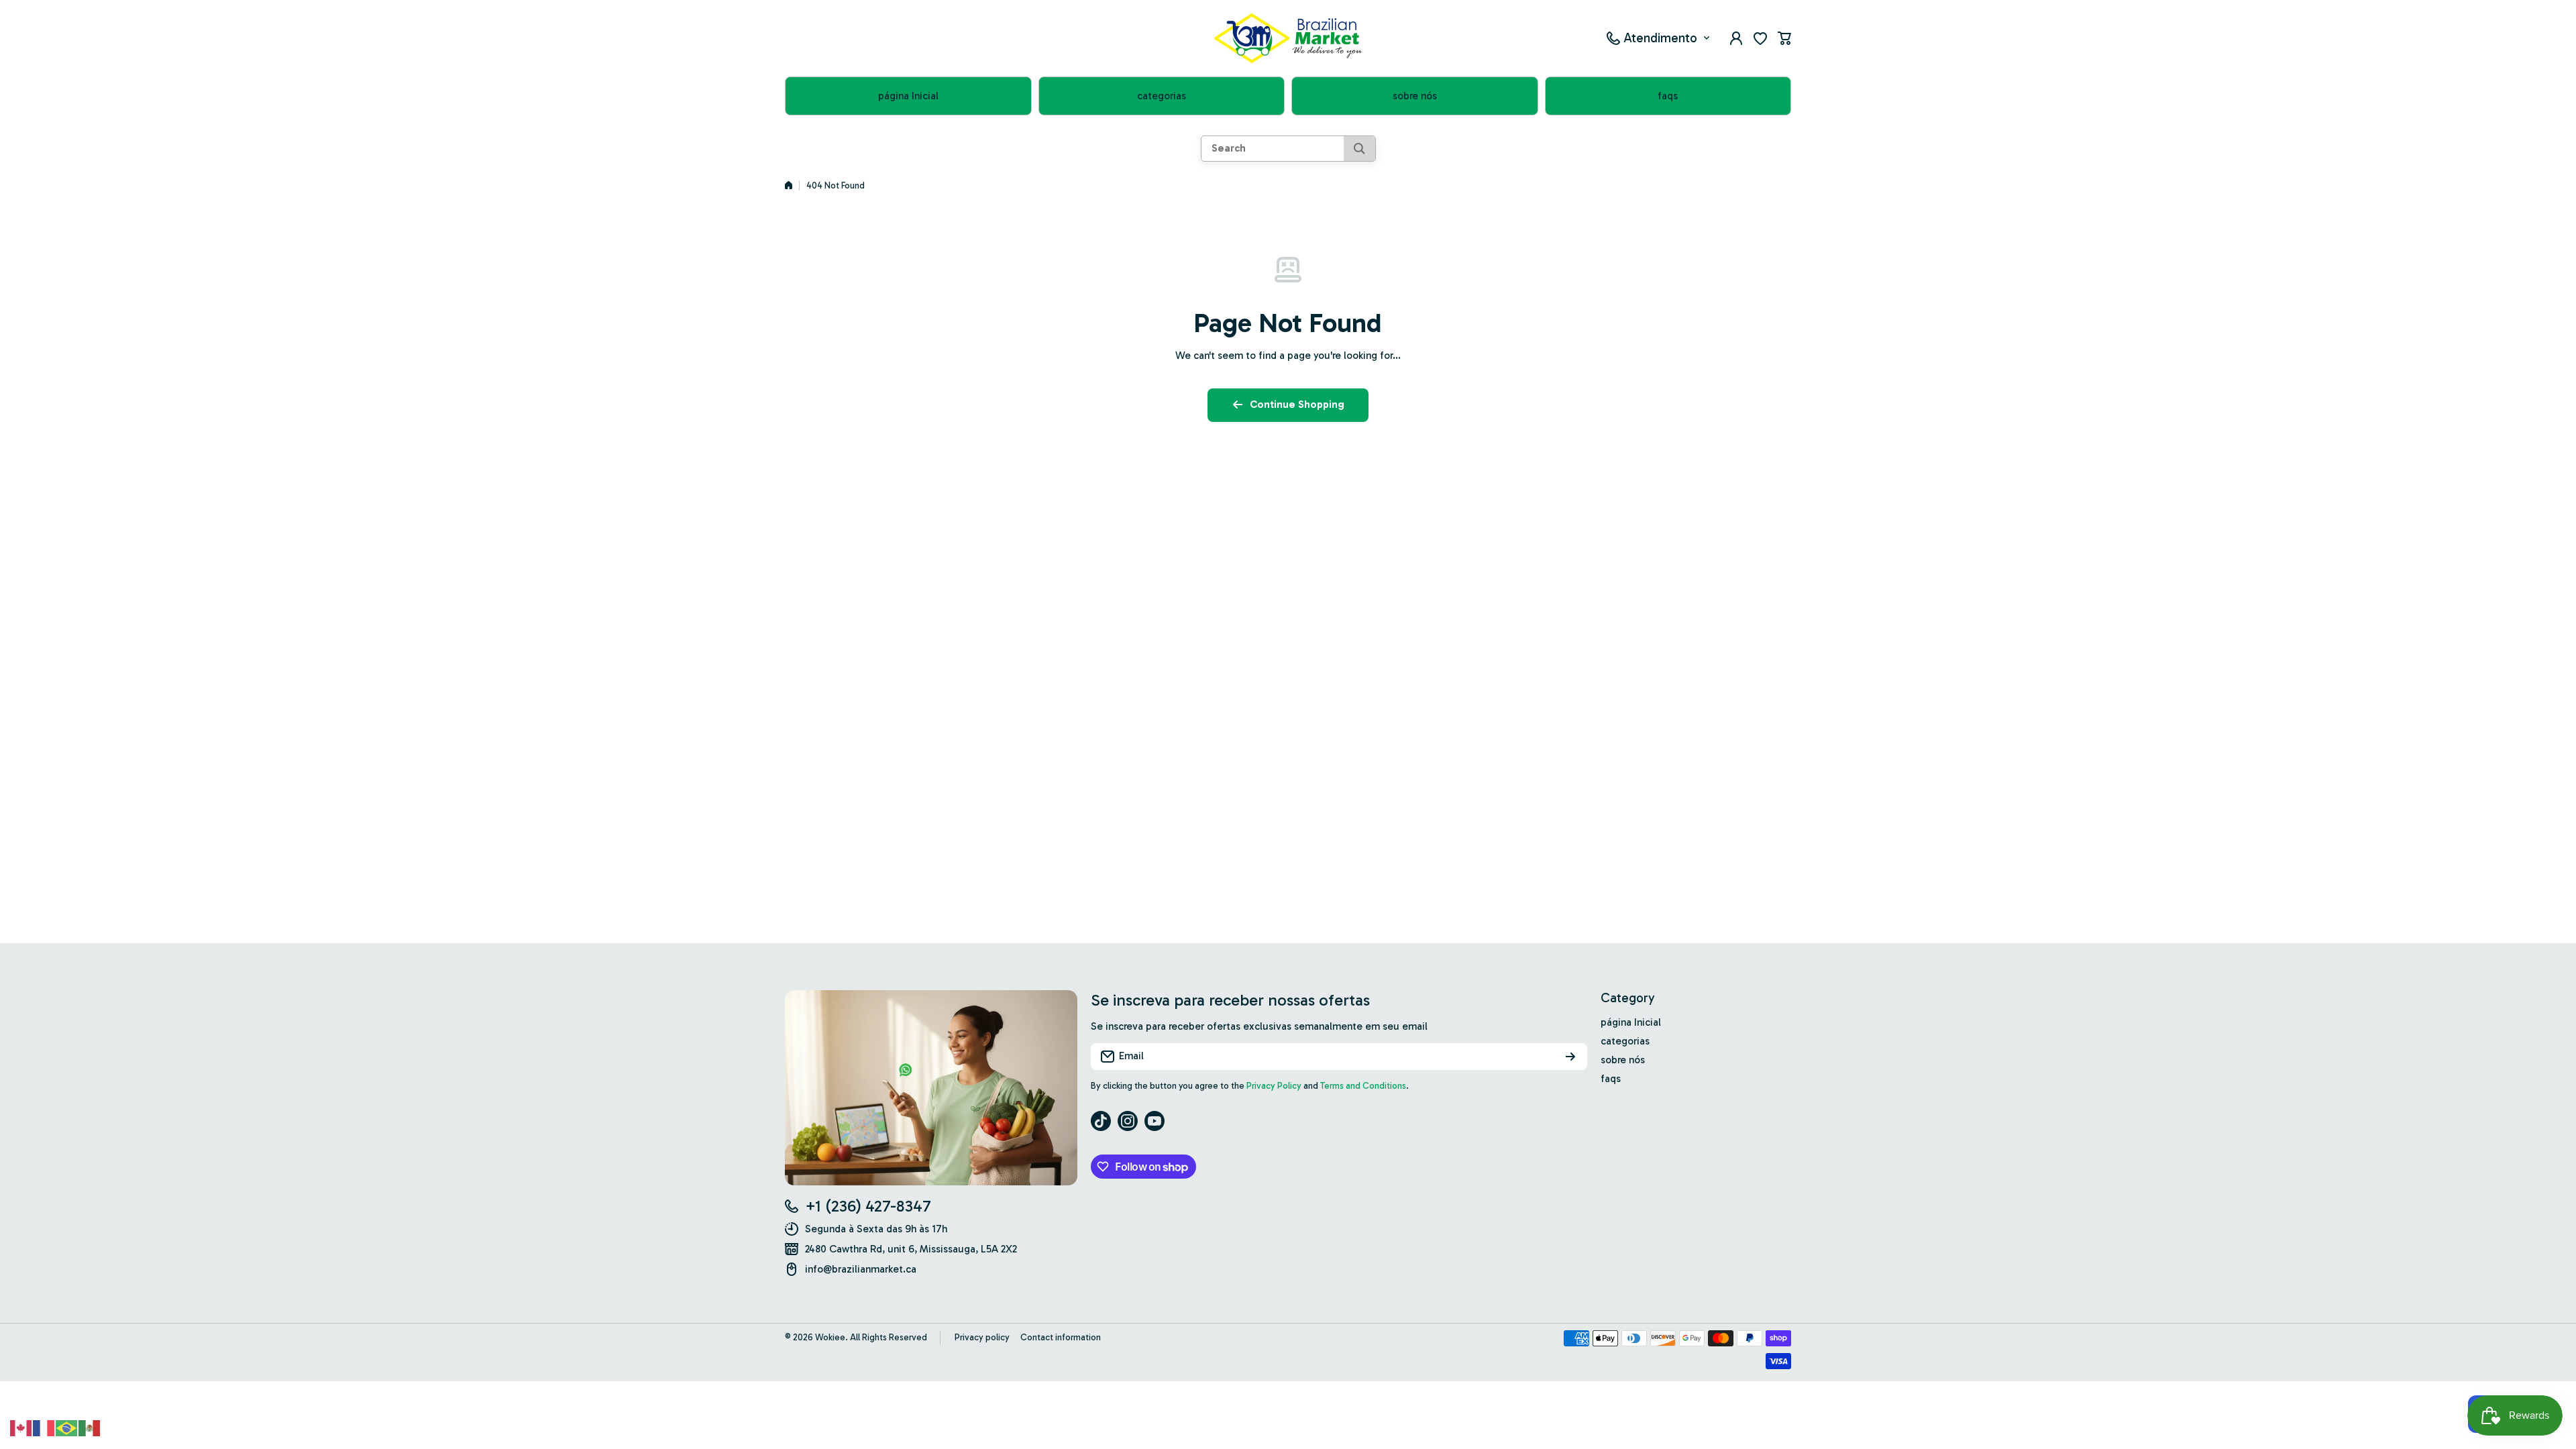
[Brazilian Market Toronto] (1288, 38)
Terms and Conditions (1363, 1086)
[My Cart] (1784, 38)
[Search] (1359, 149)
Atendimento (1660, 38)
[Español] (90, 1427)
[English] (21, 1427)
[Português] (67, 1427)
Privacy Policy (1274, 1086)
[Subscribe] (1570, 1057)
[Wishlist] (1760, 38)
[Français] (44, 1427)
